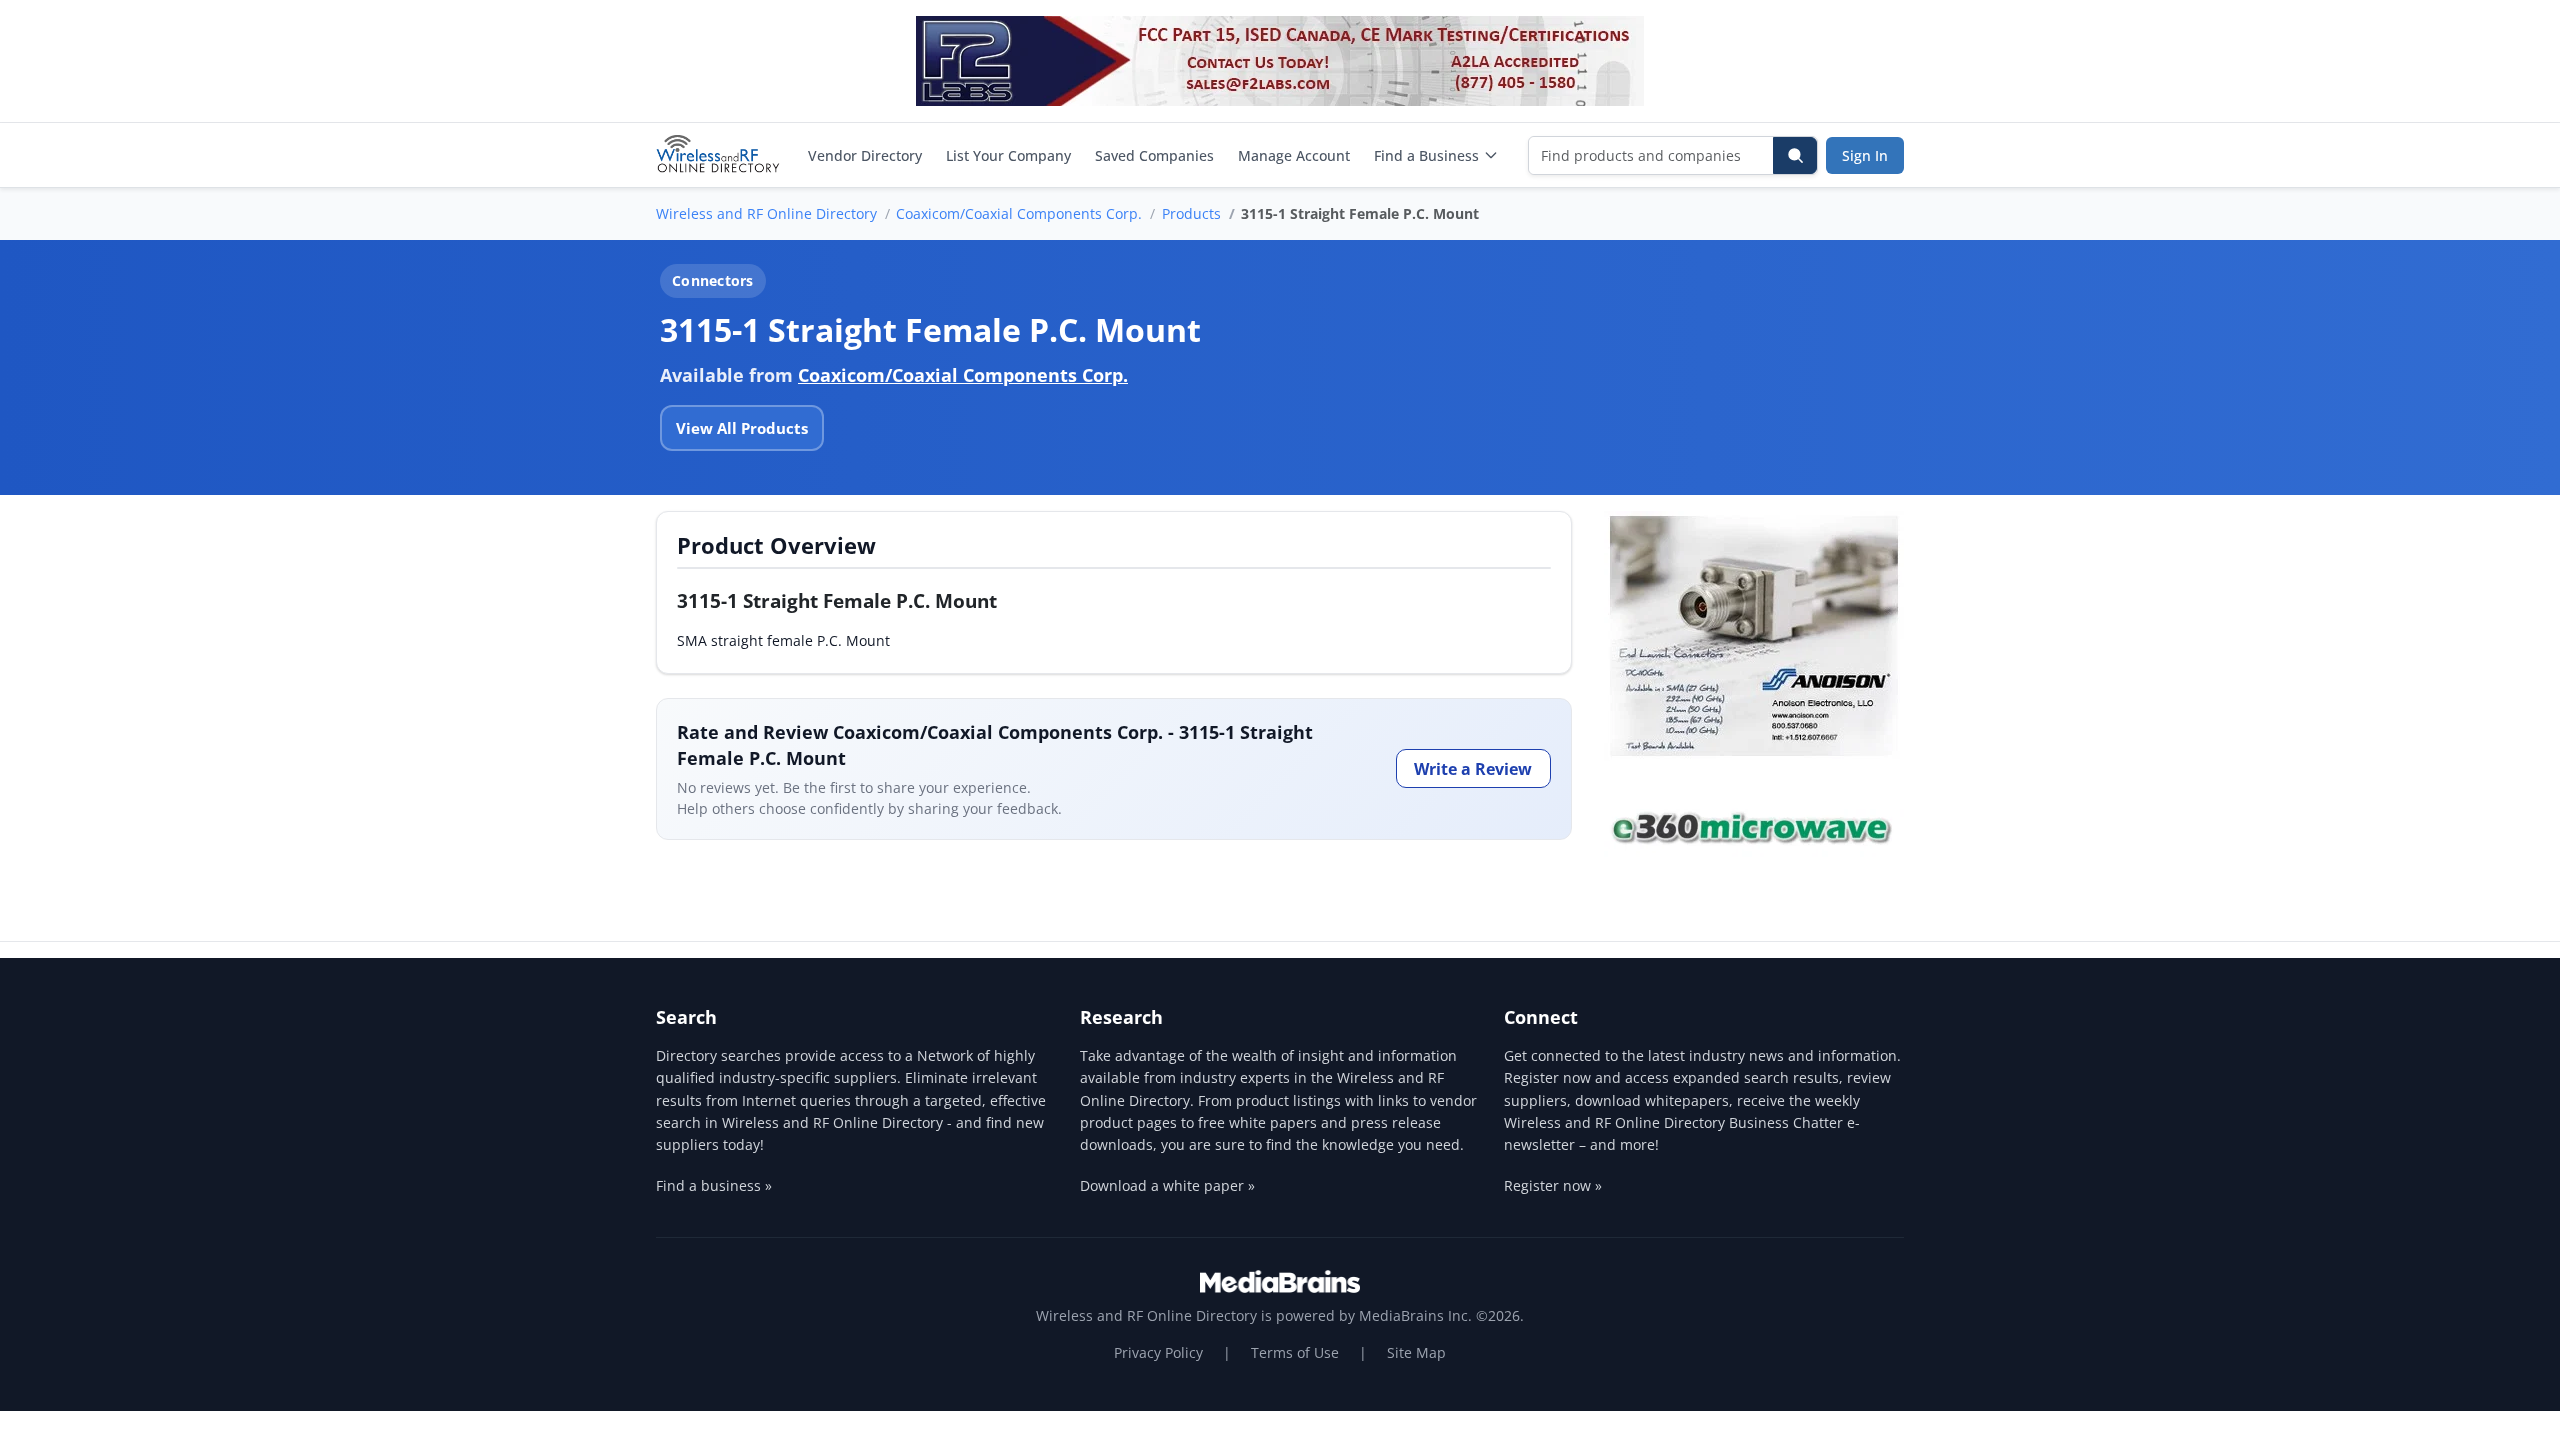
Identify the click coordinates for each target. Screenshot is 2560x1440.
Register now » (1553, 1185)
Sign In (1865, 155)
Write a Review (1473, 769)
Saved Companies (1154, 155)
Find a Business (1426, 155)
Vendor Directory (865, 155)
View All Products (742, 428)
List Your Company (1008, 155)
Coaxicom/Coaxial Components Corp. (1019, 213)
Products (1191, 213)
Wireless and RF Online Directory (766, 213)
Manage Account (1294, 155)
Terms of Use (1295, 1352)
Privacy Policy (1158, 1352)
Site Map (1416, 1352)
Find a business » (714, 1185)
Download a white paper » (1167, 1185)
